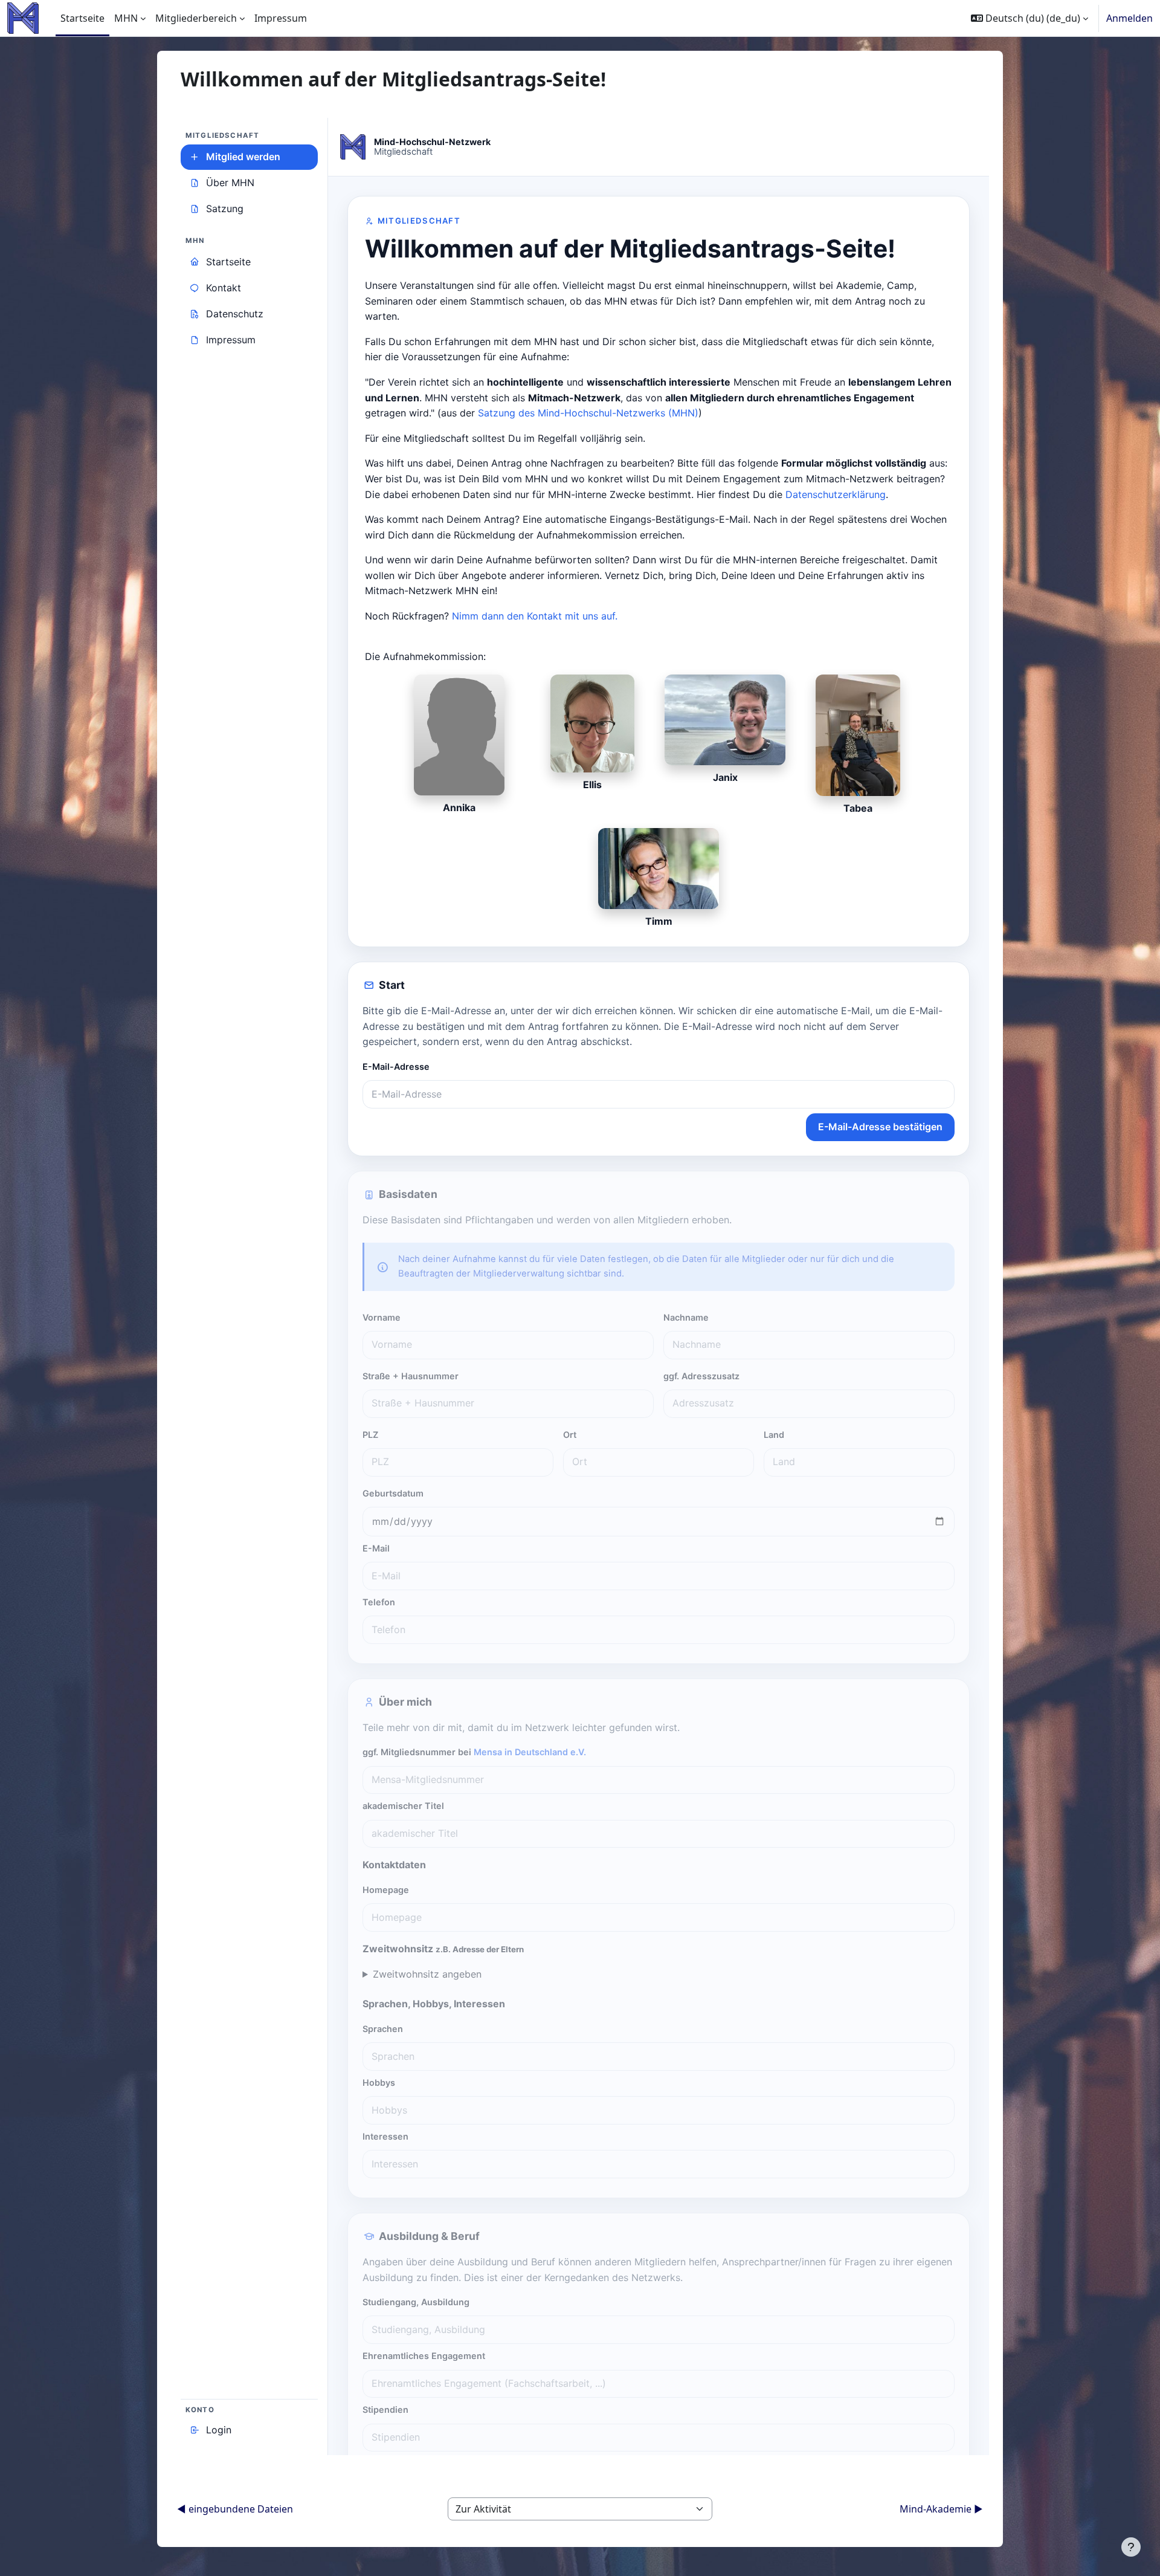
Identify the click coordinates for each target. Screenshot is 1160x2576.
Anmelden (1129, 18)
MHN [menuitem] (126, 18)
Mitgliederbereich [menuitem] (196, 18)
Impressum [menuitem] (281, 18)
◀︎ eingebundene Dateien (235, 2509)
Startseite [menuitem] (82, 18)
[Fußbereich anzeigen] (1131, 2547)
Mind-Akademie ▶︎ (941, 2509)
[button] (1029, 18)
